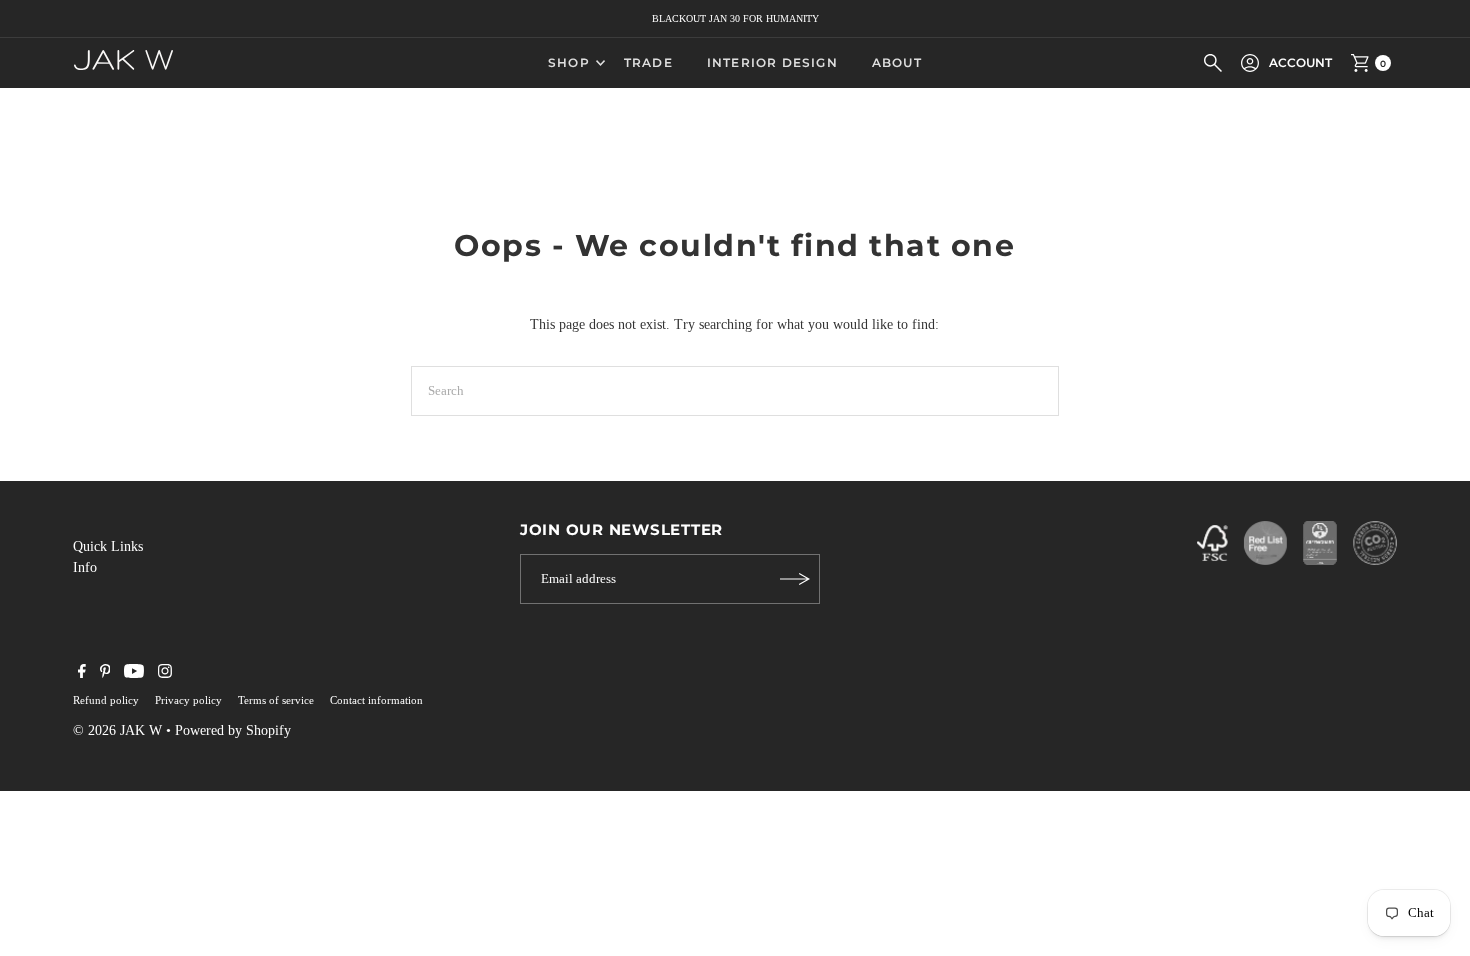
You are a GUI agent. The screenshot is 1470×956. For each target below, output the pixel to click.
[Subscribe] (795, 579)
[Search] (1213, 63)
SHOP (569, 62)
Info (85, 567)
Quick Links (108, 546)
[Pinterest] (105, 674)
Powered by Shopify (233, 730)
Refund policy (106, 700)
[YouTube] (134, 674)
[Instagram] (165, 674)
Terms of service (276, 700)
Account (1300, 62)
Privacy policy (188, 700)
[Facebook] (82, 674)
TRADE (648, 62)
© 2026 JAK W (117, 730)
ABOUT (897, 62)
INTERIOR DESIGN (772, 62)
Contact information (376, 700)
